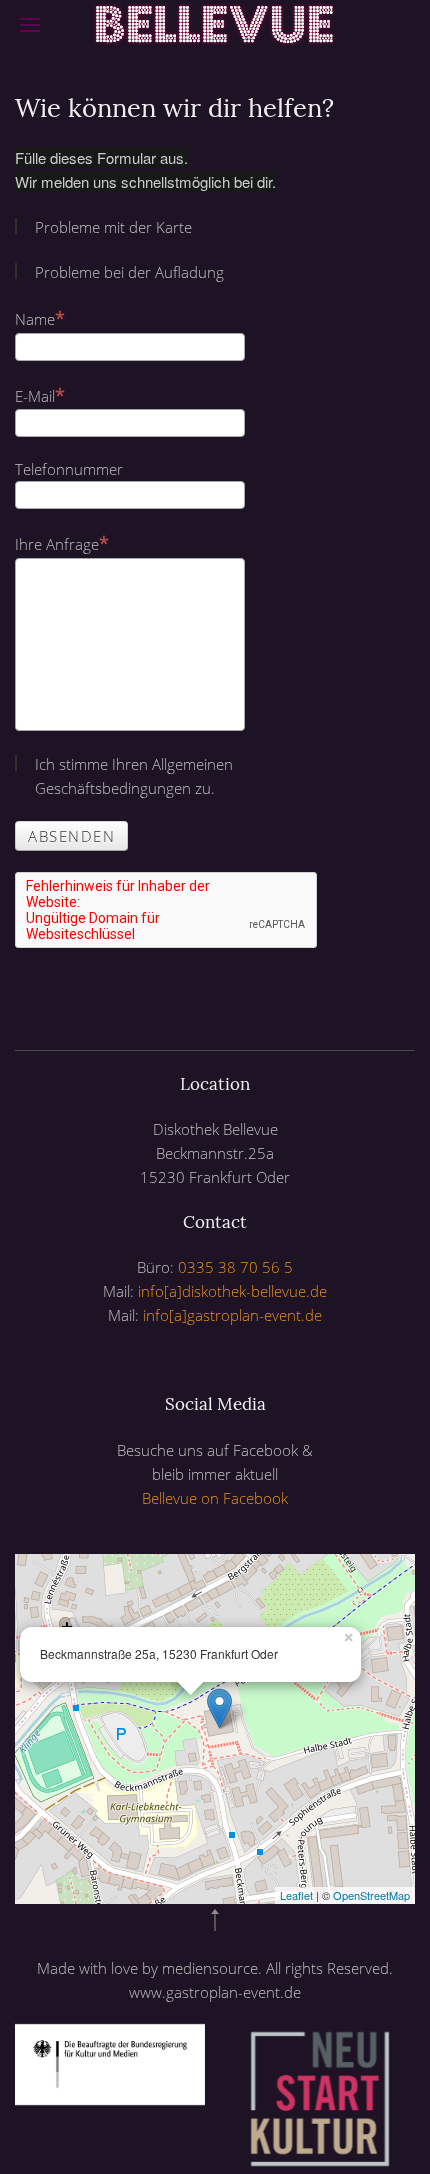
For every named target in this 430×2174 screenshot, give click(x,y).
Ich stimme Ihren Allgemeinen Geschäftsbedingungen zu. (134, 776)
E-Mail (35, 396)
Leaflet (296, 1895)
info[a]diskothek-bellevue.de (232, 1291)
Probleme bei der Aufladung (129, 272)
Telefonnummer (69, 469)
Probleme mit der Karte (113, 227)
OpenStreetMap (371, 1895)
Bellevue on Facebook (215, 1498)
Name (35, 319)
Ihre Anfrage (57, 544)
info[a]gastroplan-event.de (232, 1315)
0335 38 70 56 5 (235, 1267)
